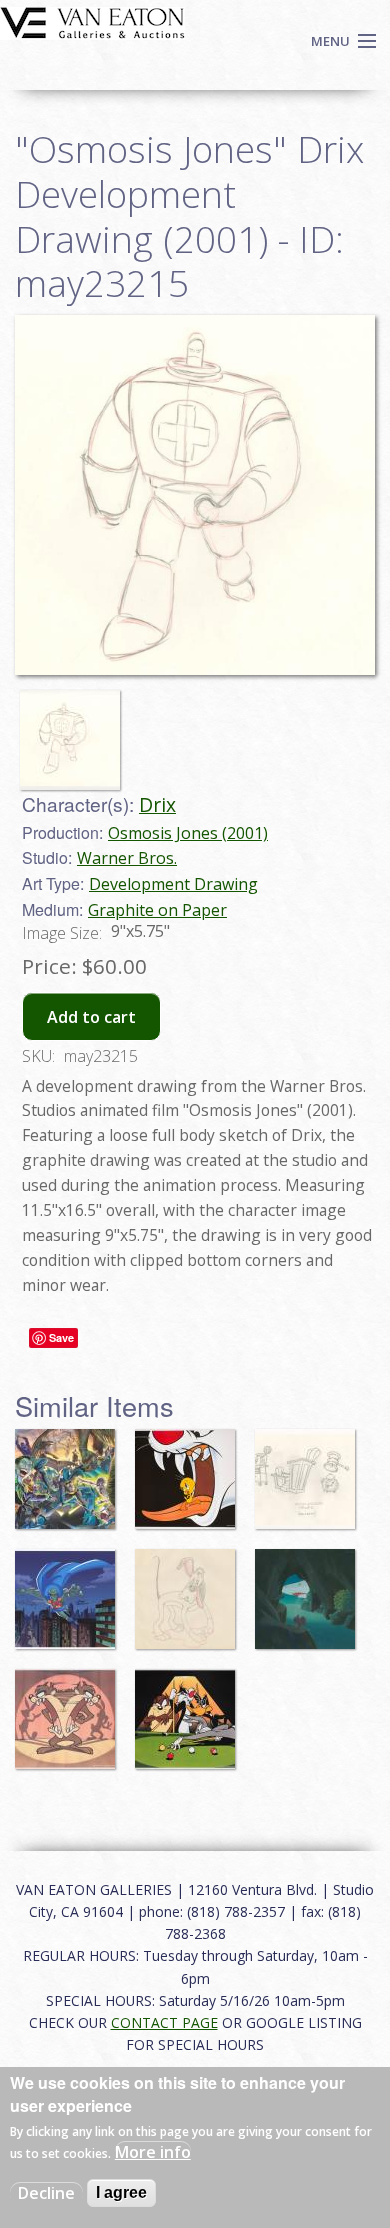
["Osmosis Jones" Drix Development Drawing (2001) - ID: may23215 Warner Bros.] (195, 493)
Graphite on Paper (157, 910)
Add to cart (91, 1017)
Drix (157, 804)
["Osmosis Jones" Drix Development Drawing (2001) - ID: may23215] (75, 731)
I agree (121, 2192)
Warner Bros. (127, 858)
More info (153, 2152)
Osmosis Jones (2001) (188, 833)
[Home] (92, 21)
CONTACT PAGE (164, 2022)
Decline (46, 2193)
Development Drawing (173, 884)
